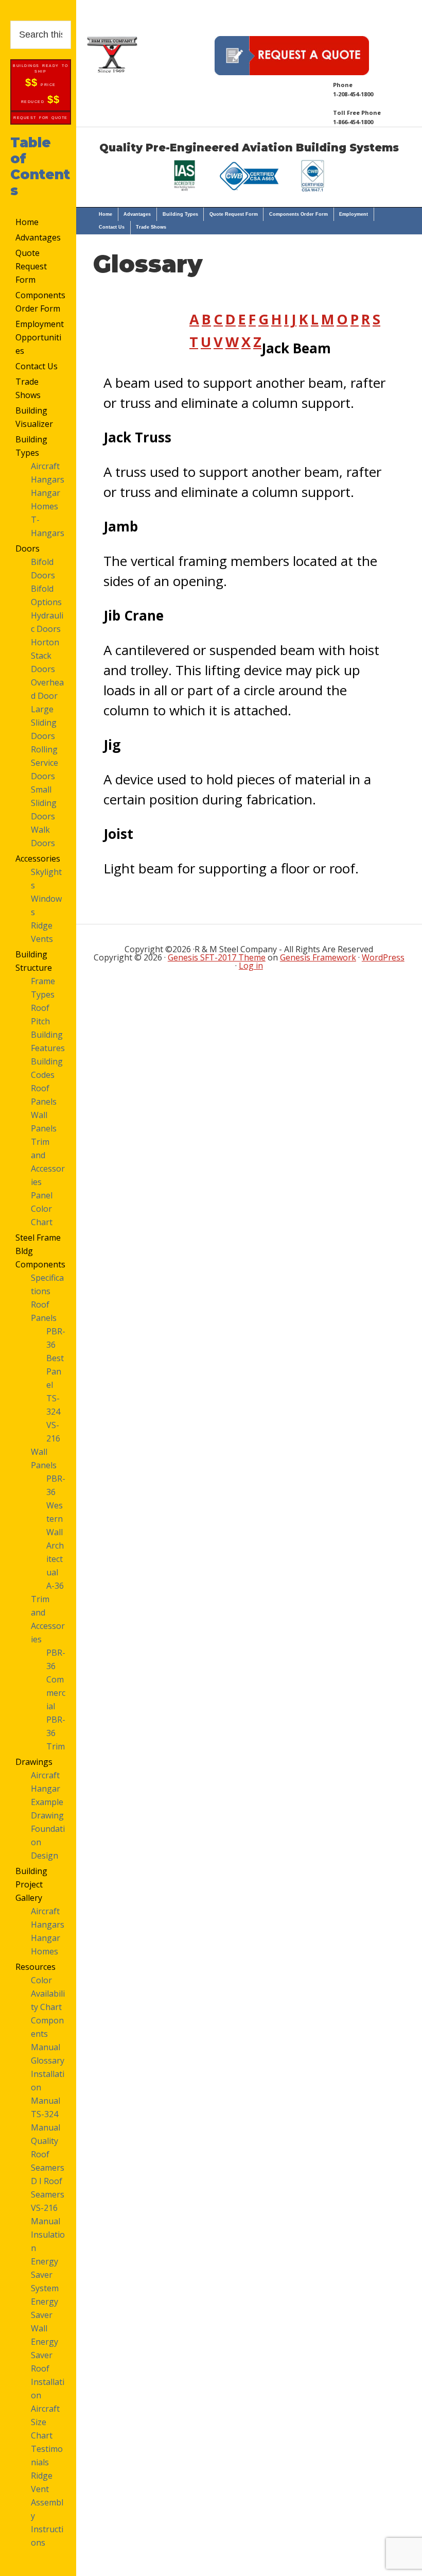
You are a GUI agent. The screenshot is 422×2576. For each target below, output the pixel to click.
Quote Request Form (31, 266)
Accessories (38, 858)
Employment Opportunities (40, 337)
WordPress (383, 957)
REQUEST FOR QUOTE (41, 118)
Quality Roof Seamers (48, 2154)
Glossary (48, 2060)
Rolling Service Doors (45, 763)
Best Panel (55, 1371)
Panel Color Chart (42, 1209)
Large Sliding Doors (44, 723)
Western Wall (55, 1519)
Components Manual (47, 2034)
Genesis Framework (318, 957)
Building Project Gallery (31, 1884)
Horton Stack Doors (45, 656)
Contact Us (37, 366)
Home (27, 222)
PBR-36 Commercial (56, 1679)
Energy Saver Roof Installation (48, 2368)
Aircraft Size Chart (45, 2422)
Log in (251, 966)
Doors (28, 548)
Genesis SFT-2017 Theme (217, 957)
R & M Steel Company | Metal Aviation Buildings (112, 54)
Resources (36, 1967)
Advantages (38, 237)
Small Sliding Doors (44, 803)
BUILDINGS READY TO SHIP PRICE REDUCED (40, 84)
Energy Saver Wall (45, 2315)
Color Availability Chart (48, 1994)
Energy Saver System (45, 2275)
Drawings (34, 1762)
